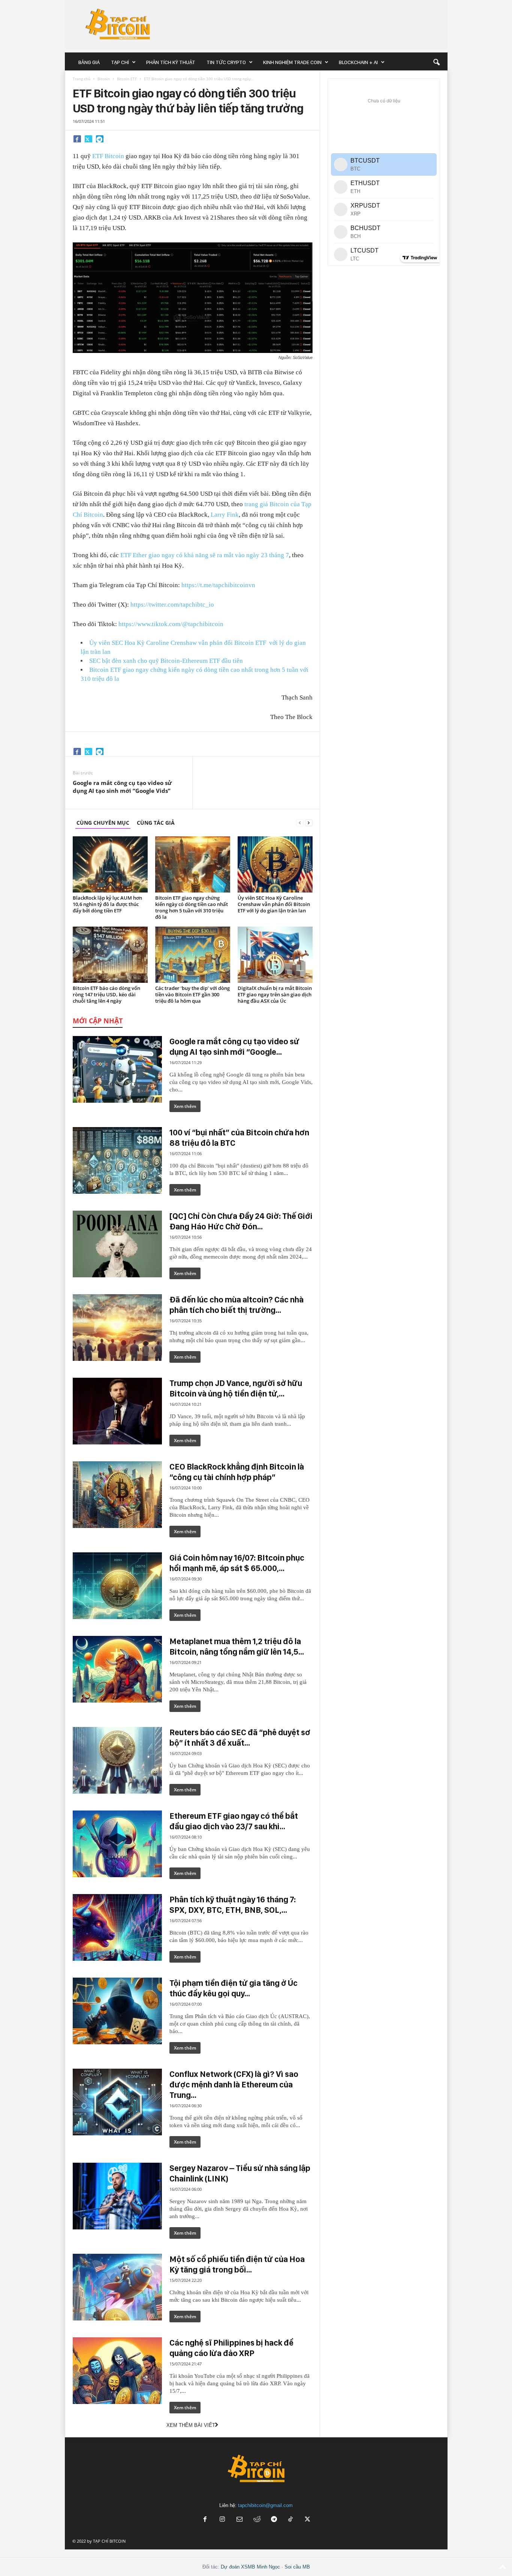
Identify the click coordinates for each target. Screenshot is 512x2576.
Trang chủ (82, 79)
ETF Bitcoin (108, 156)
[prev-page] (300, 823)
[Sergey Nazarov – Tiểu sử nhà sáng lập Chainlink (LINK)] (117, 2196)
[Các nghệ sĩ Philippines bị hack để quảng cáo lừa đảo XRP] (117, 2371)
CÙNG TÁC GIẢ (156, 823)
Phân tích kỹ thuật (171, 62)
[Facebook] (77, 139)
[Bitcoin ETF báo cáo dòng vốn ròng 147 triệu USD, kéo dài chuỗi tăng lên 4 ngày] (110, 955)
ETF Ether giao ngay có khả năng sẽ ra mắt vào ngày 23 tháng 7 (205, 555)
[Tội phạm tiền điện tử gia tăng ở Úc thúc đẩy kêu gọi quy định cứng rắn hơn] (117, 2011)
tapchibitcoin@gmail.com (265, 2505)
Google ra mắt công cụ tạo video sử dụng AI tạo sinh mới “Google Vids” (122, 787)
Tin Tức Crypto (226, 62)
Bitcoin (104, 79)
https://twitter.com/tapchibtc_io (172, 605)
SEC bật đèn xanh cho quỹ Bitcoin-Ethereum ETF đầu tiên (166, 661)
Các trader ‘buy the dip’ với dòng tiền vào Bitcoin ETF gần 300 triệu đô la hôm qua (192, 994)
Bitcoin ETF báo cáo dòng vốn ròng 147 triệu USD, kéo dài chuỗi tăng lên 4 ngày (106, 994)
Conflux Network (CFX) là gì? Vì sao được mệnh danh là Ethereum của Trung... (234, 2084)
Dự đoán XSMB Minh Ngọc (250, 2567)
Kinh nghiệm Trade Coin (292, 62)
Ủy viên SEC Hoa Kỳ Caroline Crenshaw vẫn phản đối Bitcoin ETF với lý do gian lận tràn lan (274, 904)
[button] (436, 62)
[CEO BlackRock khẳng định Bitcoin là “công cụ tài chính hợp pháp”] (117, 1495)
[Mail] (240, 2520)
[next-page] (309, 823)
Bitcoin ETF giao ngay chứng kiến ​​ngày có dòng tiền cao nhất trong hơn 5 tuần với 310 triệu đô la (192, 907)
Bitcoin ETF (127, 79)
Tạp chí (120, 62)
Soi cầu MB (297, 2567)
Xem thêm (185, 1106)
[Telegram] (100, 139)
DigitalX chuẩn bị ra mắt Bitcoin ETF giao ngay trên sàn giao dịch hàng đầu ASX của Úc (275, 994)
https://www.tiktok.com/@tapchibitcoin (171, 624)
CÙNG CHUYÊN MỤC (103, 823)
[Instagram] (222, 2520)
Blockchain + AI (358, 62)
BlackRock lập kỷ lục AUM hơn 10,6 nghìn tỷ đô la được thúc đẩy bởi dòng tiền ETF (107, 904)
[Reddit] (257, 2520)
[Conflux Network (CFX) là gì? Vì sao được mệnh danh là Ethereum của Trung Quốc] (117, 2102)
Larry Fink (225, 515)
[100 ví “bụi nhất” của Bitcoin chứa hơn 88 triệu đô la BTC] (117, 1160)
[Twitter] (88, 139)
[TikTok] (291, 2520)
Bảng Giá (89, 62)
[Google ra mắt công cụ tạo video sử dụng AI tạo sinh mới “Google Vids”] (117, 1069)
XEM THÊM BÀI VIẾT (191, 2425)
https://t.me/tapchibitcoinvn (218, 585)
